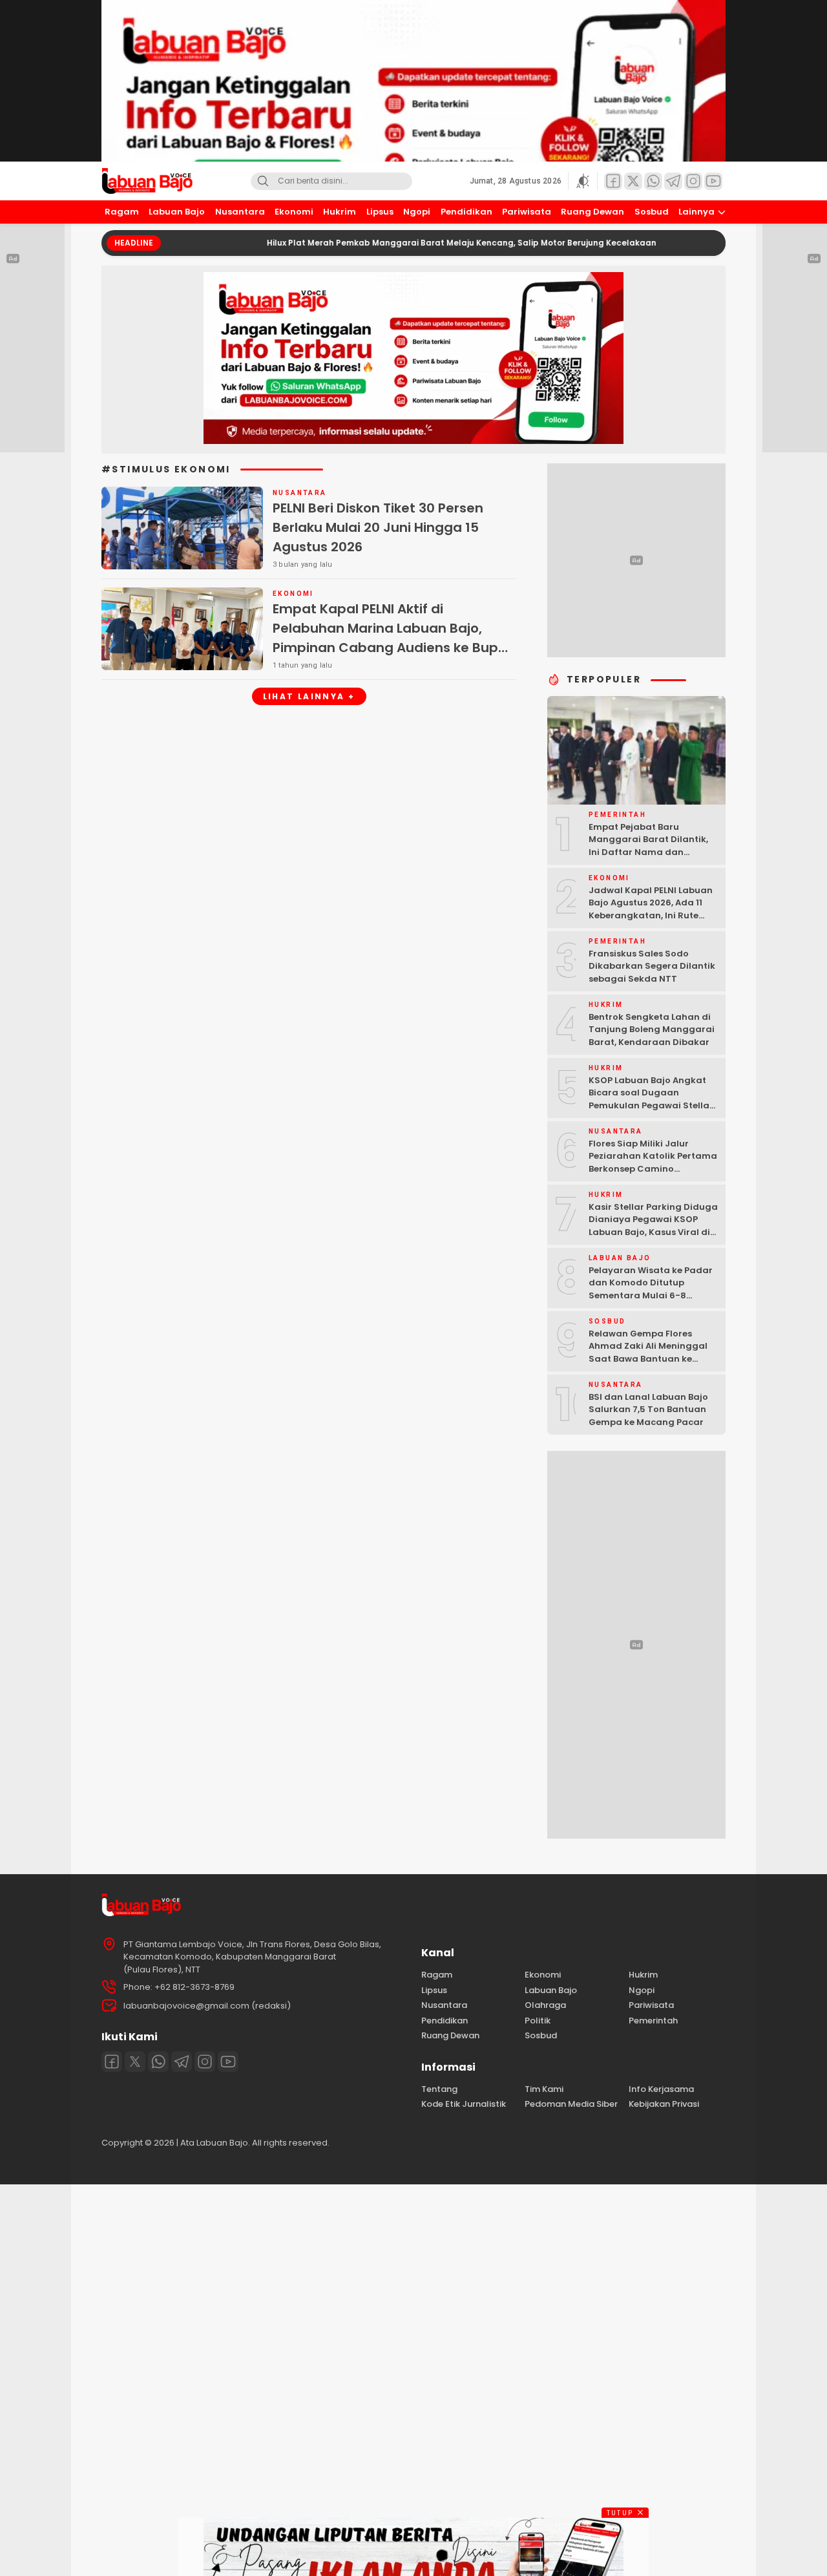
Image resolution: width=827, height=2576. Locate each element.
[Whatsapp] (158, 2062)
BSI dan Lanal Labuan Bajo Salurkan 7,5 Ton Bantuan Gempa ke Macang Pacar (648, 1409)
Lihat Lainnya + (309, 696)
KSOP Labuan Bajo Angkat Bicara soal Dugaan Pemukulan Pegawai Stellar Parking (651, 1099)
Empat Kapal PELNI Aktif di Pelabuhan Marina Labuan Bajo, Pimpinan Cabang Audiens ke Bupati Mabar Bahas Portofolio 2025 (394, 638)
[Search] (263, 181)
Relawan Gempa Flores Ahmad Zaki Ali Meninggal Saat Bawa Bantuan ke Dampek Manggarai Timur (649, 1353)
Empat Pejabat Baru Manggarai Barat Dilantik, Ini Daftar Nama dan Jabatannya (648, 846)
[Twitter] (135, 2062)
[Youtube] (228, 2062)
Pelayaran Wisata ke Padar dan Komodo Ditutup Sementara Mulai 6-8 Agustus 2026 (651, 1289)
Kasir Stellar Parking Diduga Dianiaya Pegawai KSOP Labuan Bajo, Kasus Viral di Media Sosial (653, 1226)
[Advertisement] (388, 2378)
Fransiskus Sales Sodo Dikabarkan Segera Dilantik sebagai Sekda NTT (652, 966)
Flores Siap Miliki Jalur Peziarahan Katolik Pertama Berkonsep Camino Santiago (653, 1163)
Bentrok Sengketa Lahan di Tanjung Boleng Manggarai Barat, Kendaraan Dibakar (652, 1029)
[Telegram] (182, 2062)
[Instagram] (205, 2062)
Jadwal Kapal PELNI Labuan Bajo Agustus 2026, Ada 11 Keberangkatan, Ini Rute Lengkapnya (651, 909)
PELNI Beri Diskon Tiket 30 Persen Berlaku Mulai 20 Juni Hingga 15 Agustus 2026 (378, 527)
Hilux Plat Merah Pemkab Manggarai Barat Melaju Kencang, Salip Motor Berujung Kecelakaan (399, 243)
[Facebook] (112, 2062)
